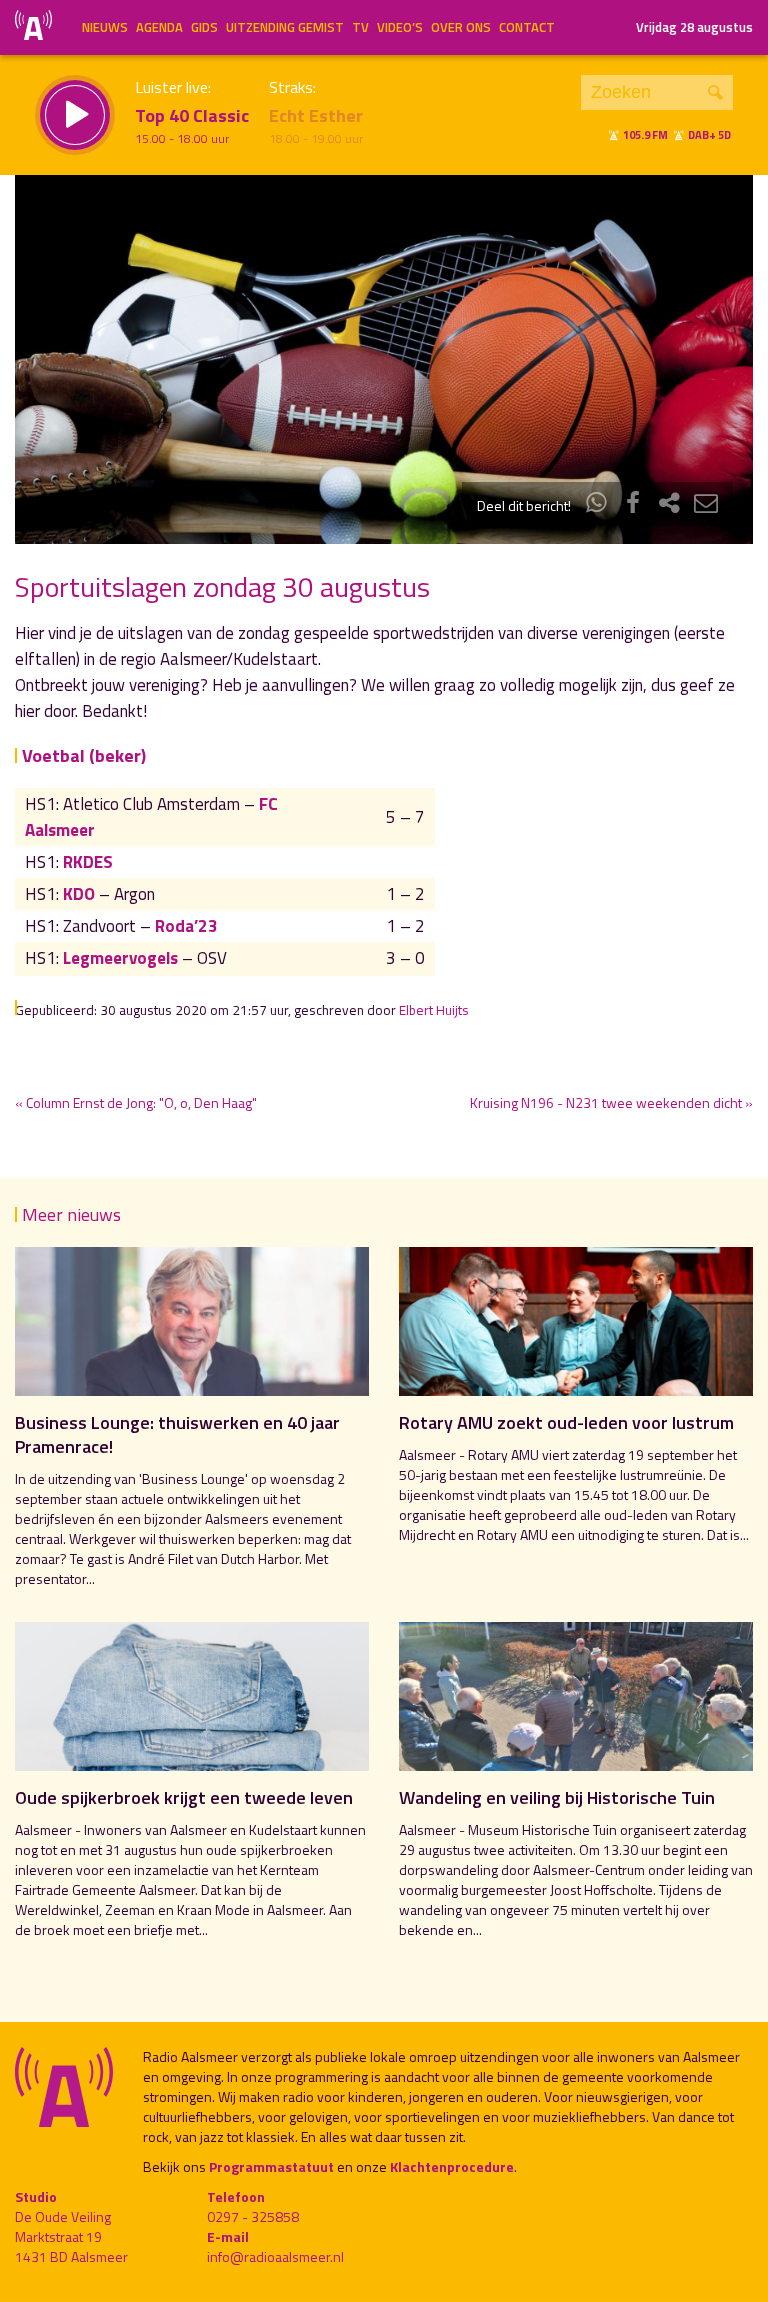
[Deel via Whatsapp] (597, 505)
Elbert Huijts (434, 1010)
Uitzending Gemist (285, 27)
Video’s (400, 27)
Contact (527, 27)
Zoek (715, 92)
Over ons (461, 27)
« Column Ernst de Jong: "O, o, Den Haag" (136, 1102)
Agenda (159, 27)
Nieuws (105, 27)
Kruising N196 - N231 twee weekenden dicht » (611, 1102)
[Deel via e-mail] (706, 505)
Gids (204, 27)
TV (360, 27)
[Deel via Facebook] (633, 505)
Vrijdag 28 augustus (694, 27)
